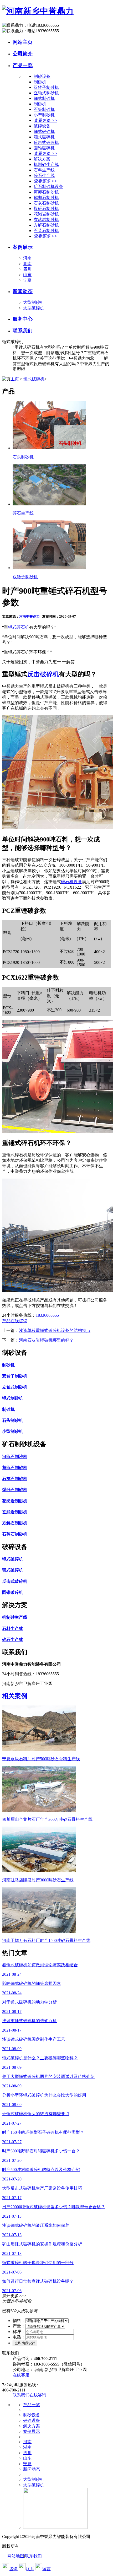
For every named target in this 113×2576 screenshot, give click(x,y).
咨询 (13, 2569)
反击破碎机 (43, 674)
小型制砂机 (44, 115)
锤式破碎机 (44, 131)
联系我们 (23, 331)
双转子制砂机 (46, 87)
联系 (30, 2569)
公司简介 (23, 54)
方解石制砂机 (46, 225)
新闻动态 (23, 291)
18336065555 (47, 1315)
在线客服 (21, 2375)
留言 (47, 2569)
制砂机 (40, 82)
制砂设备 (32, 2415)
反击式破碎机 (46, 142)
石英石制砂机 (46, 231)
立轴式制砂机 (46, 93)
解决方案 (32, 2426)
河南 (27, 258)
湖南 (27, 264)
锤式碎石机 (19, 627)
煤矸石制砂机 (46, 209)
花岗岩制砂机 (46, 214)
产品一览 (23, 65)
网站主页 (23, 42)
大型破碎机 (34, 308)
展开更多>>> (14, 2296)
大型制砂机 (34, 302)
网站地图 (16, 2556)
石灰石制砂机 (46, 203)
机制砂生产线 (46, 164)
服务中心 (23, 319)
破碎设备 (32, 2420)
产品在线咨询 (15, 1321)
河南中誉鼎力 (29, 616)
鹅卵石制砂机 (46, 198)
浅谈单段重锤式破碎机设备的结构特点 (55, 1330)
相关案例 (15, 1696)
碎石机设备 (71, 882)
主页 (15, 379)
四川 (27, 269)
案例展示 (23, 247)
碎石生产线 (44, 175)
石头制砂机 (44, 109)
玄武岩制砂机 (46, 220)
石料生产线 (44, 170)
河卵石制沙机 (46, 192)
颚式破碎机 (44, 137)
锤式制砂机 (44, 98)
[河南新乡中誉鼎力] (38, 11)
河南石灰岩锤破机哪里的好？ (46, 1340)
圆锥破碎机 (44, 148)
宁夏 (27, 280)
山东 (27, 275)
